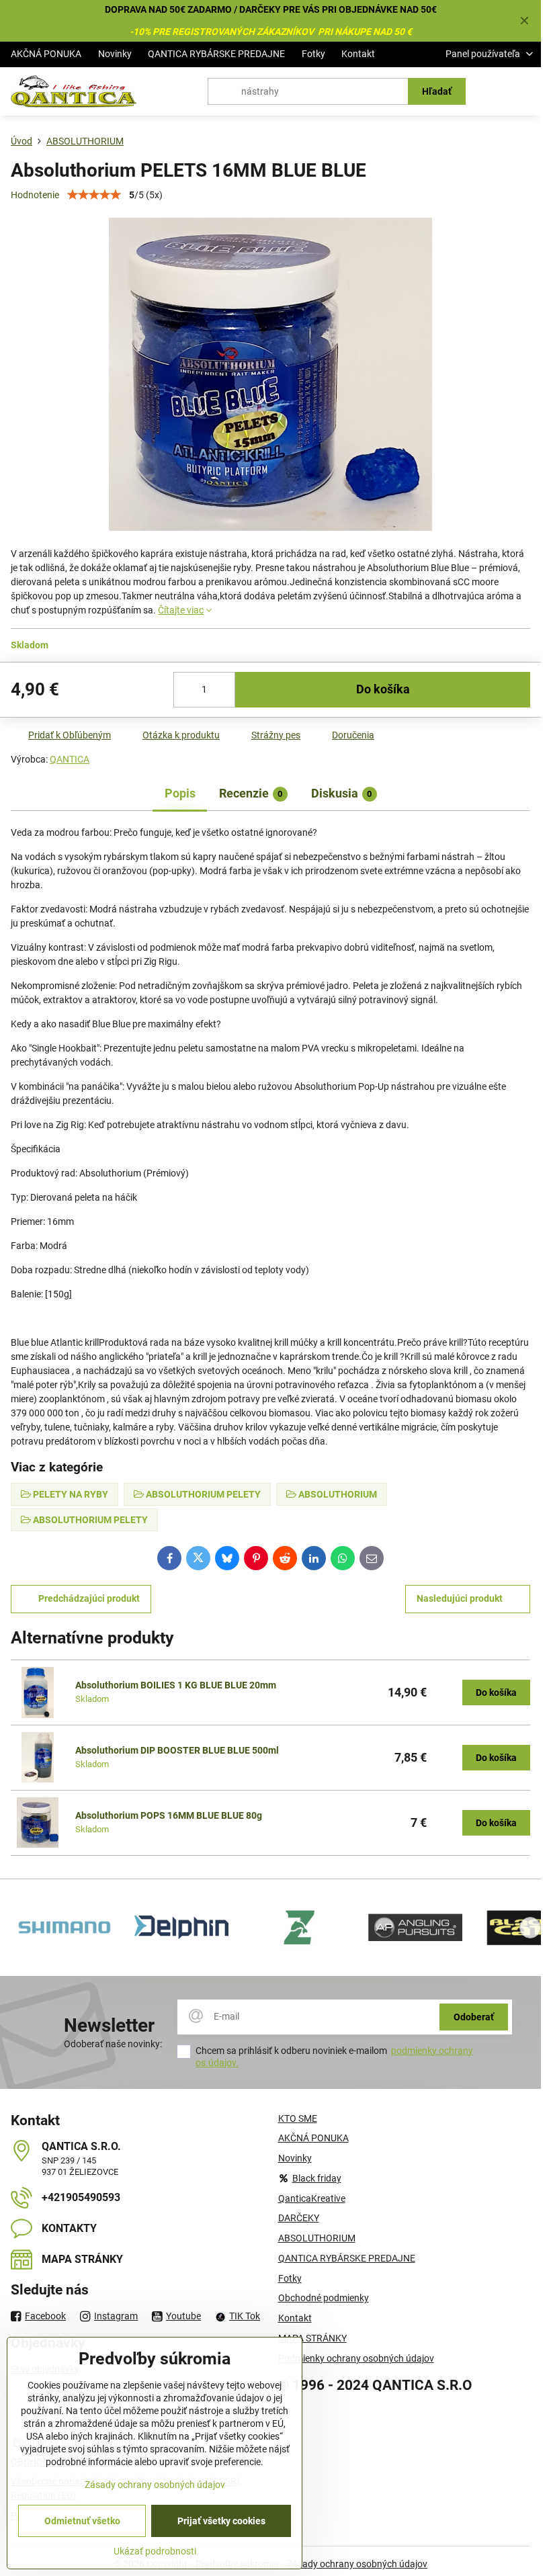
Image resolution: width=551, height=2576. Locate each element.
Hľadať (437, 91)
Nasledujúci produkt (460, 1598)
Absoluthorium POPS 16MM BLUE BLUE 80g (169, 1815)
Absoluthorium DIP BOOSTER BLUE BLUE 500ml (177, 1750)
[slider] (94, 195)
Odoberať (474, 2017)
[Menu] (525, 91)
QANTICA (70, 759)
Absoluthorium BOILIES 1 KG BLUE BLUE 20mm (176, 1685)
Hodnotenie (35, 195)
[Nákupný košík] (493, 91)
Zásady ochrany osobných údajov (357, 2564)
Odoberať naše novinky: (113, 2044)
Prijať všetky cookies (221, 2521)
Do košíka (383, 689)
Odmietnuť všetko (82, 2521)
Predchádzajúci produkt (89, 1598)
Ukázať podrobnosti (155, 2551)
